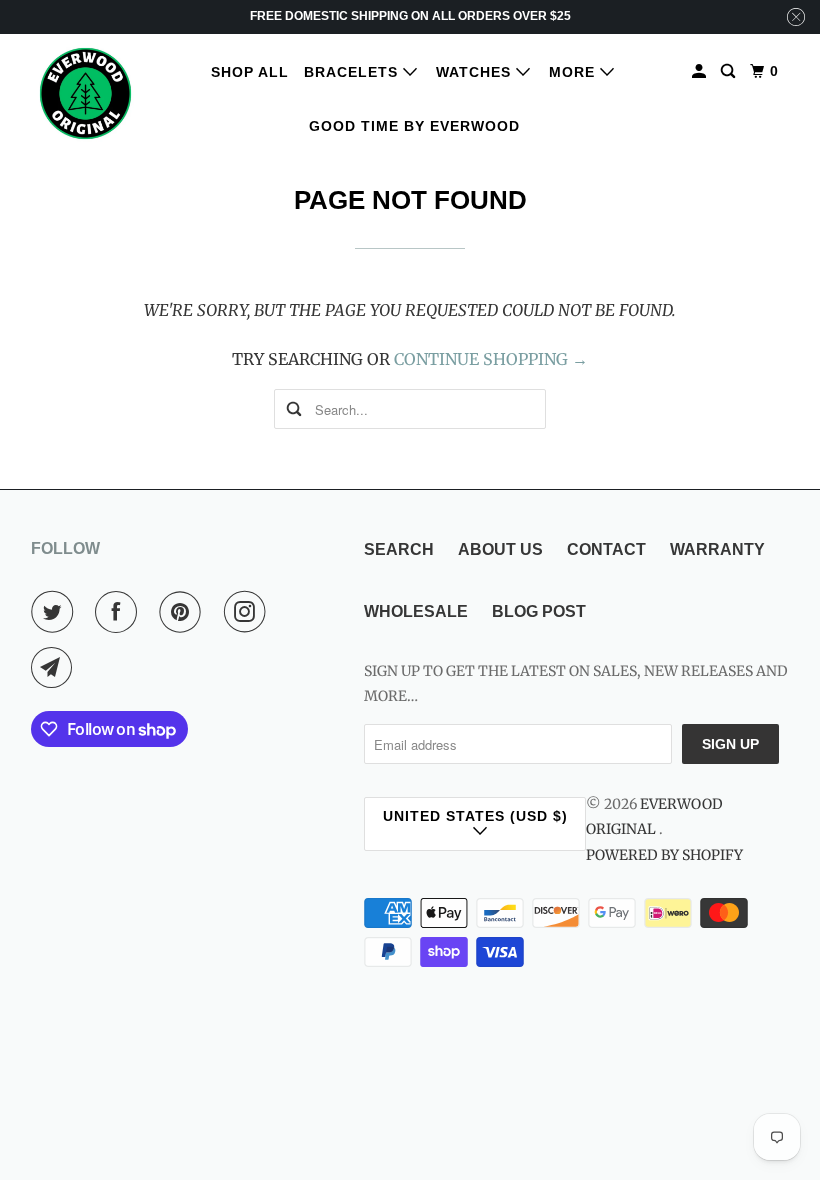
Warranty (717, 549)
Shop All (250, 72)
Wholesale (416, 611)
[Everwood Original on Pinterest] (184, 612)
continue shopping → (491, 359)
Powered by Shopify (664, 855)
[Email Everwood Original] (56, 668)
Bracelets (353, 72)
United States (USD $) (475, 816)
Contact (606, 549)
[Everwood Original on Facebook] (120, 612)
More (574, 72)
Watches (476, 72)
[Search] (730, 71)
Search (399, 549)
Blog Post (539, 611)
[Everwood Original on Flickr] (292, 612)
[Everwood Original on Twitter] (56, 612)
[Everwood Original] (86, 93)
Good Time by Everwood (414, 126)
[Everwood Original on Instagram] (249, 612)
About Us (500, 549)
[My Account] (701, 71)
